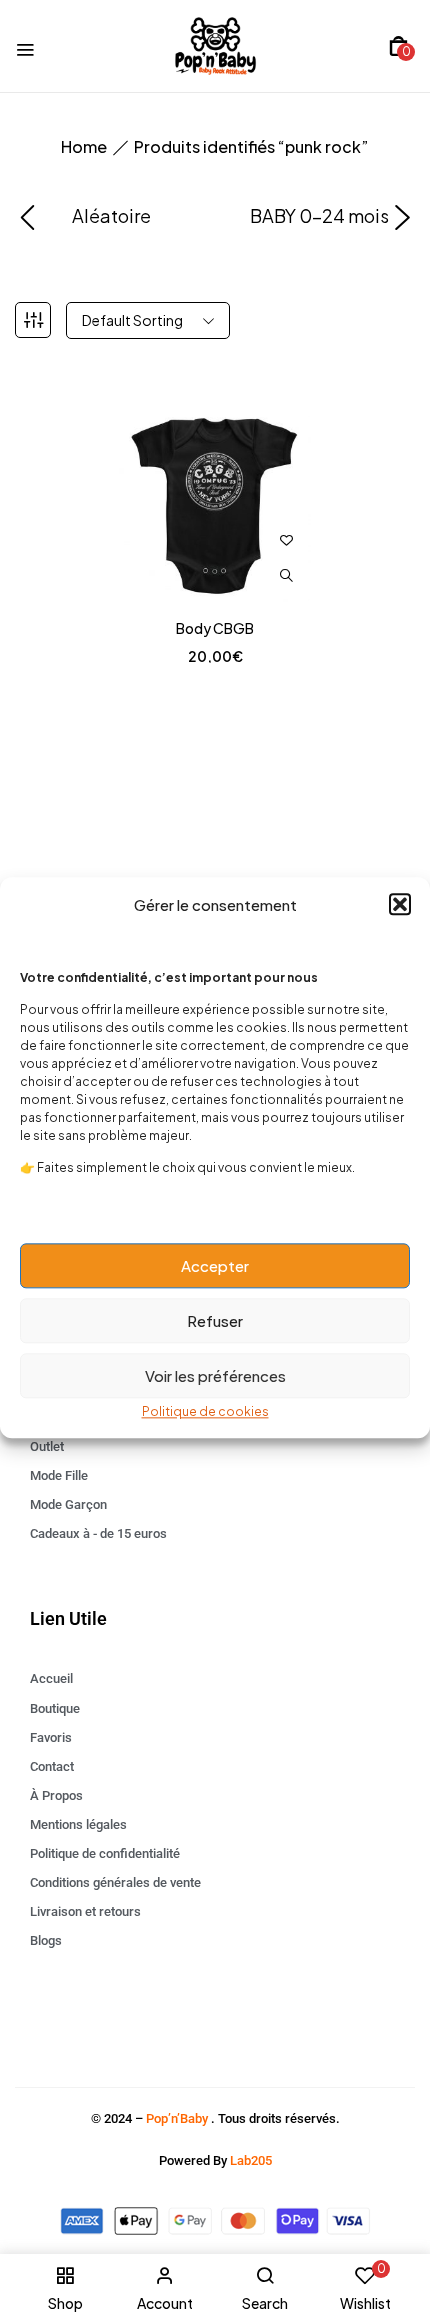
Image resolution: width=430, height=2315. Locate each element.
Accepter (215, 1265)
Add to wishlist (286, 540)
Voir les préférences (215, 1375)
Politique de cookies (205, 1411)
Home (84, 146)
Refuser (215, 1320)
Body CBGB (215, 628)
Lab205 (251, 2160)
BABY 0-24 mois (319, 216)
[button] (400, 905)
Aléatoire (111, 216)
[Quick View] (286, 576)
